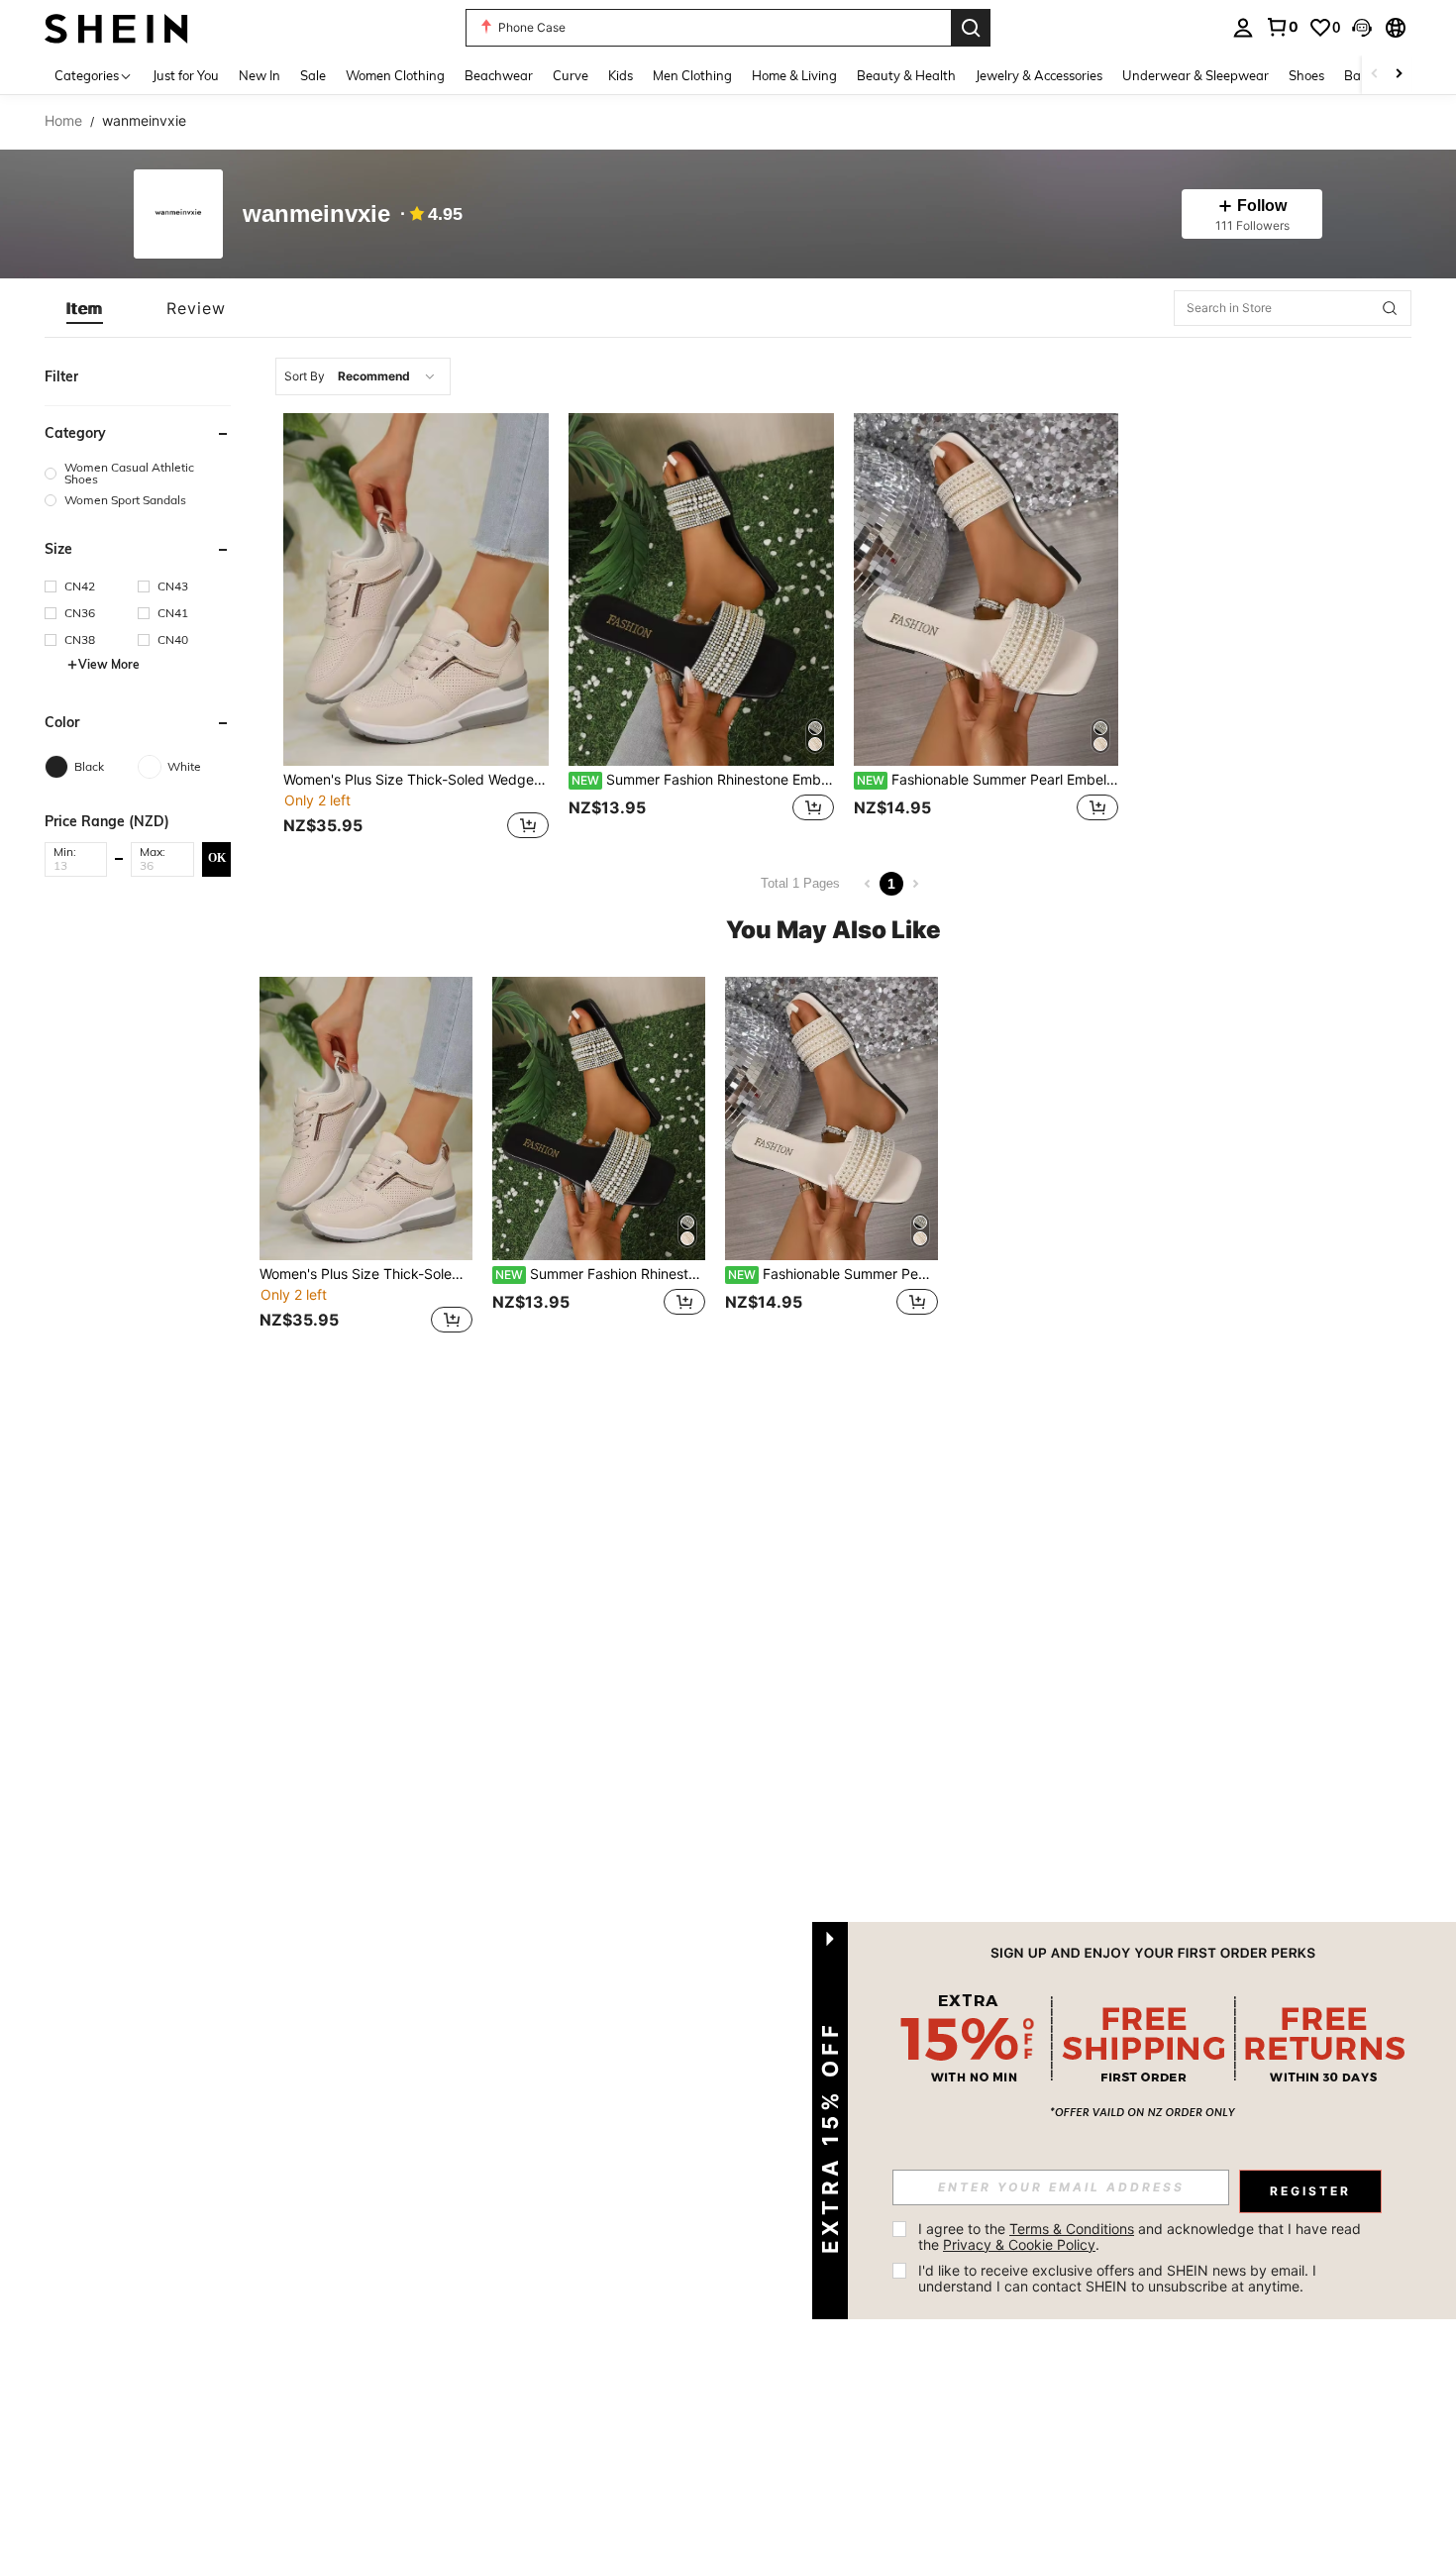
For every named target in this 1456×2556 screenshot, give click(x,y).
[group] (138, 474)
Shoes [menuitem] (1306, 75)
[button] (1362, 28)
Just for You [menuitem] (186, 75)
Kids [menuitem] (621, 75)
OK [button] (217, 858)
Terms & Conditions (1072, 2229)
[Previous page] (868, 884)
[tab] (85, 308)
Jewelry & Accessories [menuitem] (1039, 75)
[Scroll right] (1399, 75)
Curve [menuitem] (571, 75)
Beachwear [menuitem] (499, 75)
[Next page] (915, 884)
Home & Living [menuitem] (794, 75)
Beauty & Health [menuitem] (906, 75)
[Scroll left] (1375, 75)
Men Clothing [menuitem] (692, 75)
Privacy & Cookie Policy (1019, 2244)
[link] (1282, 27)
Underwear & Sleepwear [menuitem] (1196, 75)
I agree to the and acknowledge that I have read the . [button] (1142, 2236)
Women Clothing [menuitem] (395, 75)
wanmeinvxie (316, 214)
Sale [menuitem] (313, 75)
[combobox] (363, 376)
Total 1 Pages (800, 883)
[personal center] (1243, 28)
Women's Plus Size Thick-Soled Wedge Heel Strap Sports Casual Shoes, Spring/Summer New (416, 780)
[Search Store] (1390, 308)
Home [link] (63, 121)
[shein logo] (116, 27)
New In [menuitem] (260, 75)
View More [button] (109, 664)
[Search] (971, 28)
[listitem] (416, 629)
